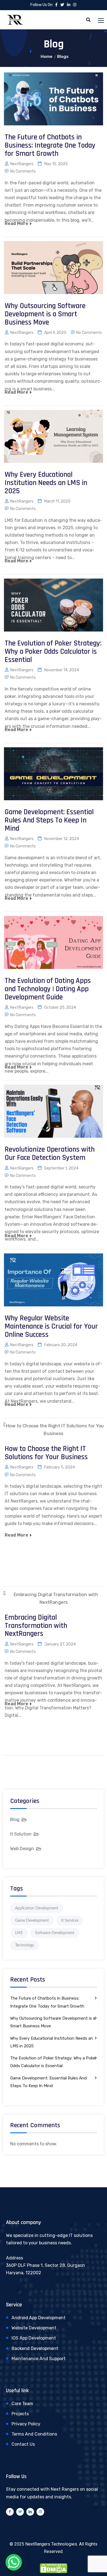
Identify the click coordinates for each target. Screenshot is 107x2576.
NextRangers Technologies (51, 2544)
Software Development (55, 1933)
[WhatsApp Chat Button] (14, 2562)
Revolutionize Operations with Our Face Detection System (50, 1154)
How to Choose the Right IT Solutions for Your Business (46, 1453)
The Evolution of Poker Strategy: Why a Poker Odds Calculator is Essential (53, 651)
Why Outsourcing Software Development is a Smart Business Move (45, 314)
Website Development (34, 2328)
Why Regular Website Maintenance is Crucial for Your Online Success (51, 1326)
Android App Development (39, 2318)
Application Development (37, 1908)
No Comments (23, 171)
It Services (70, 1921)
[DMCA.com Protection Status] (54, 2568)
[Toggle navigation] (102, 21)
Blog (15, 1820)
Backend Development (35, 2348)
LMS (19, 1933)
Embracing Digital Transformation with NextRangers (36, 1626)
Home (47, 57)
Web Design (22, 1849)
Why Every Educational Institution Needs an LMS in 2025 (46, 483)
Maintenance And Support (39, 2359)
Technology (25, 1945)
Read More (16, 223)
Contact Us (23, 2444)
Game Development (32, 1921)
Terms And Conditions (34, 2434)
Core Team (22, 2404)
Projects (20, 2414)
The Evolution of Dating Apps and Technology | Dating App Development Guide (48, 989)
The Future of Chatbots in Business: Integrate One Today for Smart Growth (50, 145)
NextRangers (22, 164)
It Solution (21, 1834)
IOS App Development (34, 2338)
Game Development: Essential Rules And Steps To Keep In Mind (49, 820)
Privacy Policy (26, 2424)
